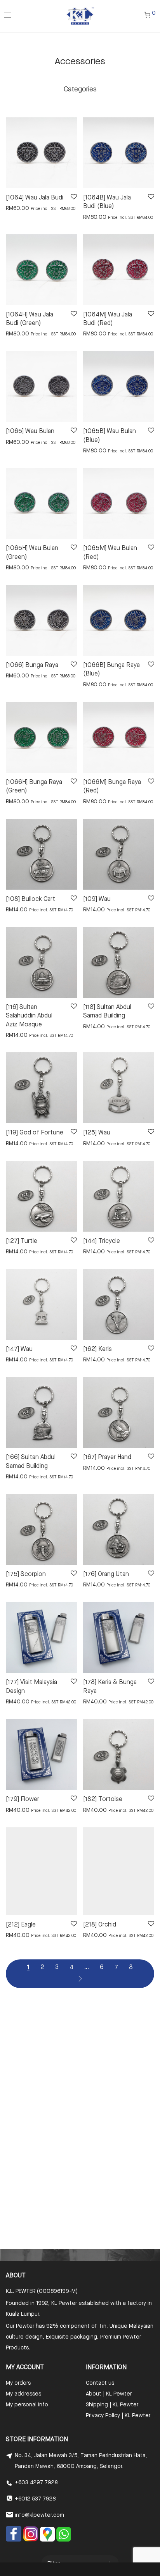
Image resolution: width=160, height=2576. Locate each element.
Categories (80, 89)
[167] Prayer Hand (107, 1457)
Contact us (100, 2383)
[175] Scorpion (26, 1574)
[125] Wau (97, 1133)
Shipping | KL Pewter (112, 2405)
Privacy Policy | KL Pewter (118, 2416)
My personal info (27, 2405)
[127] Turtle (22, 1241)
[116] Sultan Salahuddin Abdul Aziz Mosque (29, 1016)
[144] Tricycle (102, 1241)
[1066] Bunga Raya (32, 665)
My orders (18, 2383)
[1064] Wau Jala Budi (35, 198)
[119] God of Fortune (35, 1133)
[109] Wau (97, 899)
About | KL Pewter (109, 2394)
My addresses (23, 2394)
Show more (16, 208)
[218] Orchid (100, 1925)
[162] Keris (97, 1349)
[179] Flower (23, 1799)
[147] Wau (19, 1349)
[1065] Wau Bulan (30, 431)
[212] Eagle (21, 1925)
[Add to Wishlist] (73, 197)
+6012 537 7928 (35, 2499)
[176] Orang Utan (106, 1574)
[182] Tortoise (103, 1799)
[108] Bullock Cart (30, 899)
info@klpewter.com (39, 2515)
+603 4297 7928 (36, 2483)
